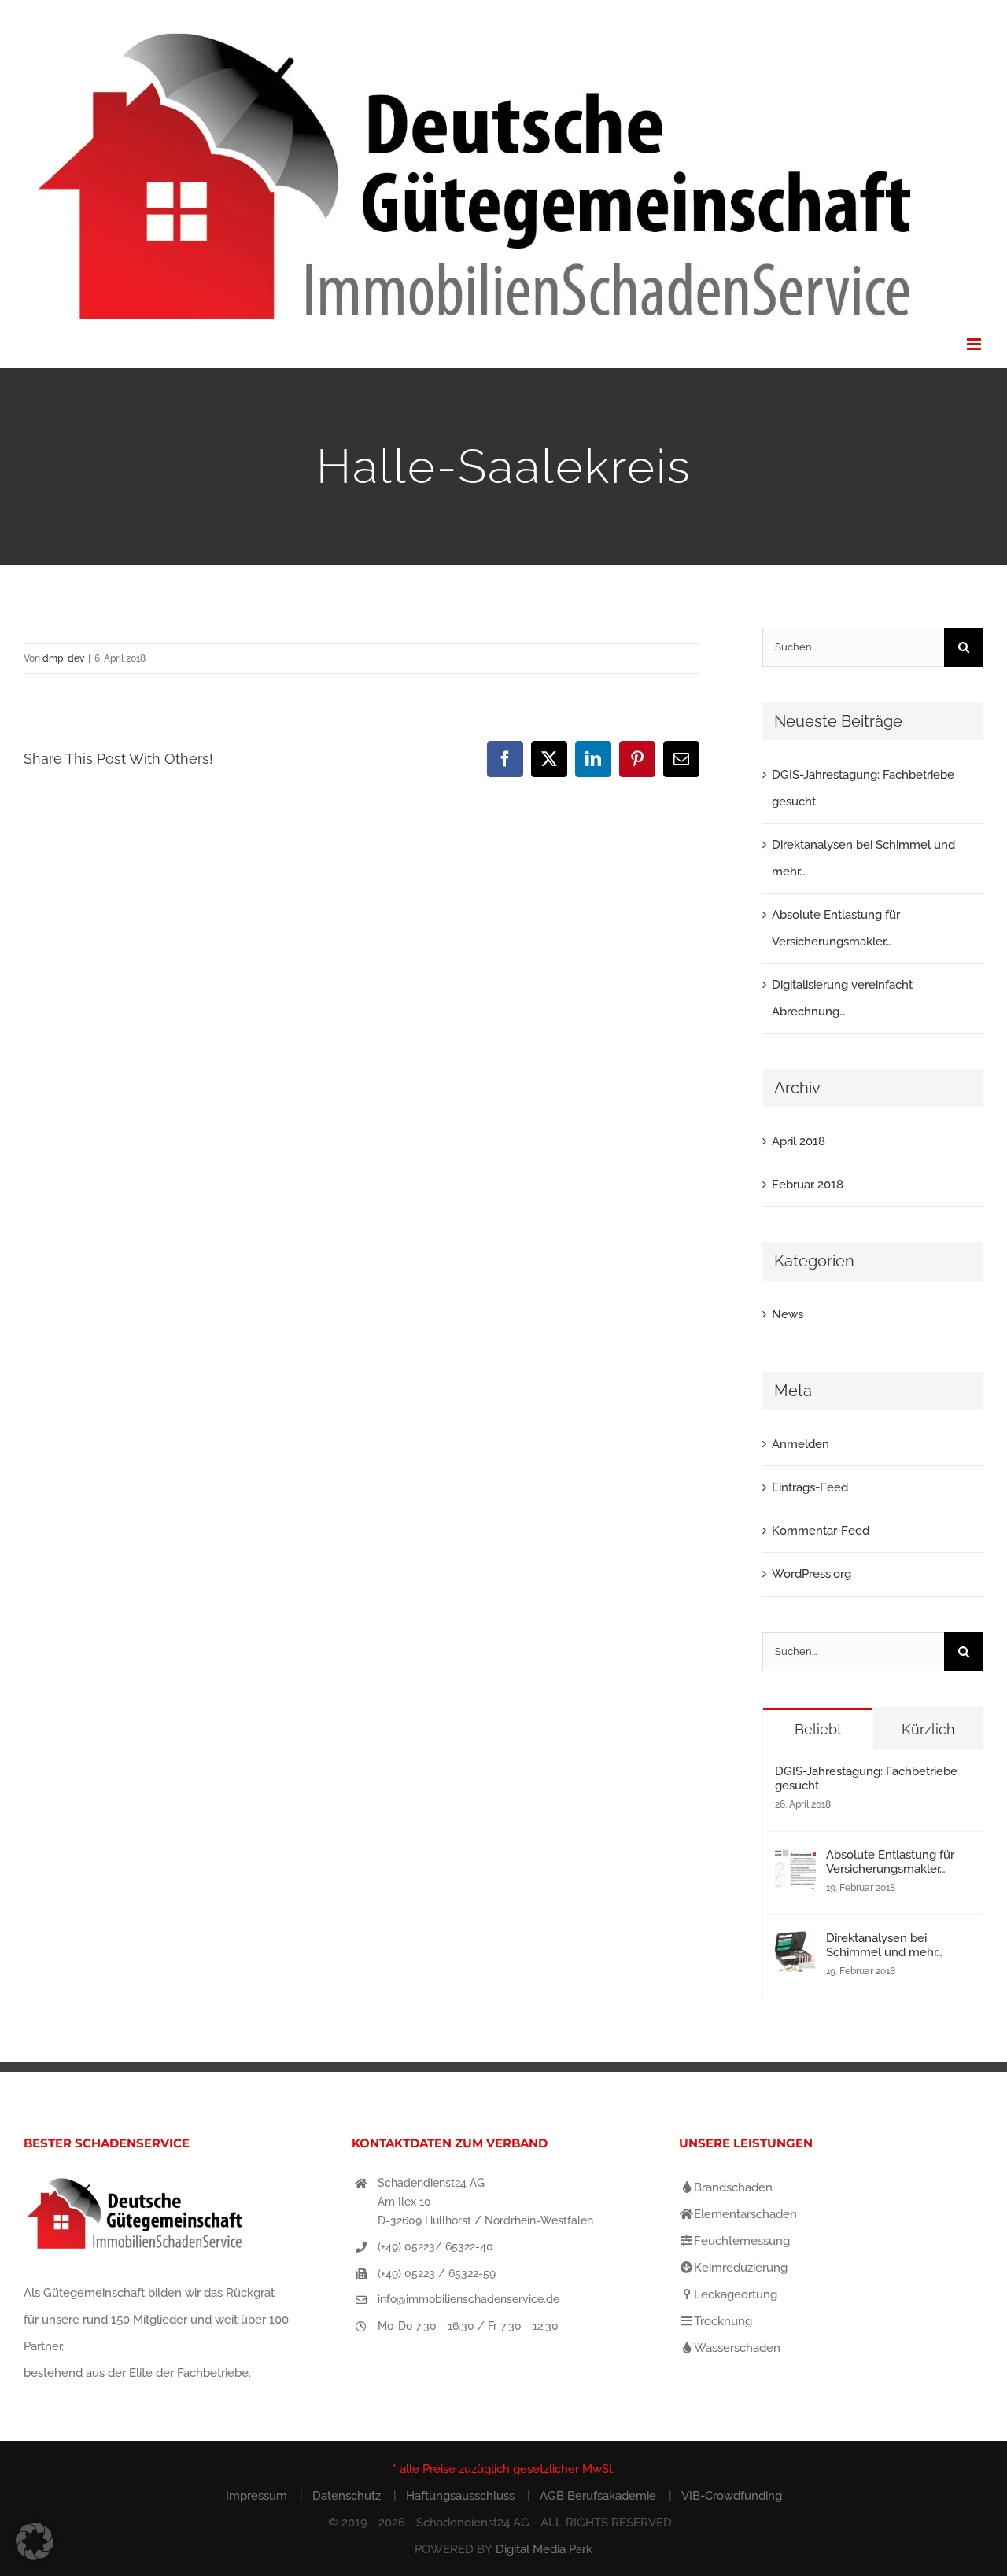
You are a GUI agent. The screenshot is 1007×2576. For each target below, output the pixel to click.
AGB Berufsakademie (598, 2496)
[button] (35, 2541)
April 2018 (799, 1141)
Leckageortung (736, 2294)
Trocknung (723, 2321)
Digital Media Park (544, 2549)
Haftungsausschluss (460, 2496)
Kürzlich (928, 1729)
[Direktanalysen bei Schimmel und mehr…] (795, 1944)
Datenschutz (347, 2496)
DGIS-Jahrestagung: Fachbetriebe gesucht (866, 1778)
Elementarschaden (745, 2214)
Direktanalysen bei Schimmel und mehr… (884, 1945)
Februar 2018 (808, 1185)
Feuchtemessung (742, 2241)
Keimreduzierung (741, 2268)
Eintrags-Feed (810, 1487)
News (788, 1314)
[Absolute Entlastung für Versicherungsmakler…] (795, 1861)
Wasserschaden (737, 2348)
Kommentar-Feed (821, 1531)
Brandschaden (733, 2187)
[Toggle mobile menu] (975, 344)
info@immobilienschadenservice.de (468, 2299)
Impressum (256, 2496)
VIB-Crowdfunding (732, 2496)
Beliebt (818, 1729)
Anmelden (800, 1444)
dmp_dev (63, 658)
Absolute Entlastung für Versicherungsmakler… (890, 1862)
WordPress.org (812, 1574)
